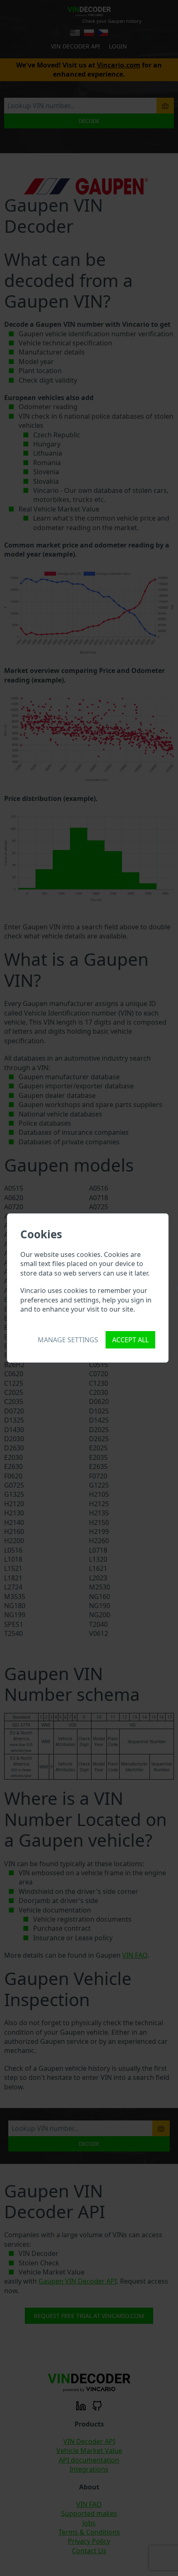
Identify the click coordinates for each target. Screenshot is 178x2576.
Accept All (130, 1340)
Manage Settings (68, 1340)
